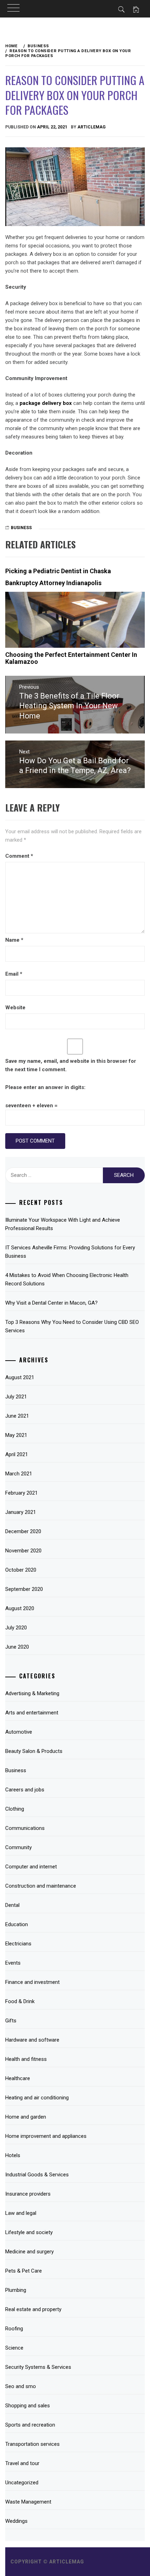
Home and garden (26, 2117)
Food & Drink (20, 2001)
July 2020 (16, 1628)
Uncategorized (22, 2483)
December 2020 (23, 1531)
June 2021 (17, 1416)
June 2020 (17, 1647)
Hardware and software (32, 2040)
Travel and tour (22, 2463)
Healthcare (18, 2078)
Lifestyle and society (29, 2232)
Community (18, 1847)
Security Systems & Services (38, 2367)
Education (17, 1924)
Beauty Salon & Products (34, 1751)
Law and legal (21, 2213)
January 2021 (21, 1512)
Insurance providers (28, 2194)
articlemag (92, 127)
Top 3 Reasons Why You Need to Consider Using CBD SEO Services (72, 1326)
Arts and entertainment (32, 1713)
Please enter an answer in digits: (45, 1087)
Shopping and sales (28, 2406)
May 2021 (16, 1435)
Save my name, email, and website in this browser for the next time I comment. (71, 1065)
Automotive (19, 1732)
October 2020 (21, 1570)
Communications (25, 1828)
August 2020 (20, 1608)
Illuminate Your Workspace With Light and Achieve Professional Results (63, 1224)
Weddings (16, 2521)
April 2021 (17, 1454)
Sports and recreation (30, 2425)
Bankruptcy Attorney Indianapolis (53, 583)
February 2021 (21, 1493)
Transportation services (32, 2444)
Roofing (14, 2329)
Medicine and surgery (29, 2252)
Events (13, 1963)
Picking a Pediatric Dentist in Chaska (58, 571)
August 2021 (20, 1377)
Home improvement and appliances (46, 2136)
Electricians (18, 1944)
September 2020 (24, 1589)
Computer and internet (31, 1867)
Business (21, 528)
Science (14, 2348)
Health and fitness (26, 2059)
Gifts (11, 2021)
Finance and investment (32, 1982)
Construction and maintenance (41, 1886)
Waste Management (28, 2502)
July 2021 (16, 1397)
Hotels (13, 2155)
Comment (19, 856)
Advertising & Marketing (32, 1693)
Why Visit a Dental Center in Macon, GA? (51, 1303)
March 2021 (19, 1474)
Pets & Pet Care (24, 2271)
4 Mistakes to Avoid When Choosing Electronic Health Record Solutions (67, 1279)
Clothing (15, 1809)
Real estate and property (33, 2309)
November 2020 (23, 1551)
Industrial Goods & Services (37, 2175)
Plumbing (16, 2290)
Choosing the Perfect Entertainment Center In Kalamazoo (71, 658)
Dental (12, 1905)
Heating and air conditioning (37, 2098)
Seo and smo (21, 2386)
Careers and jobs (25, 1790)
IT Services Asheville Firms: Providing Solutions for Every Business (70, 1252)
